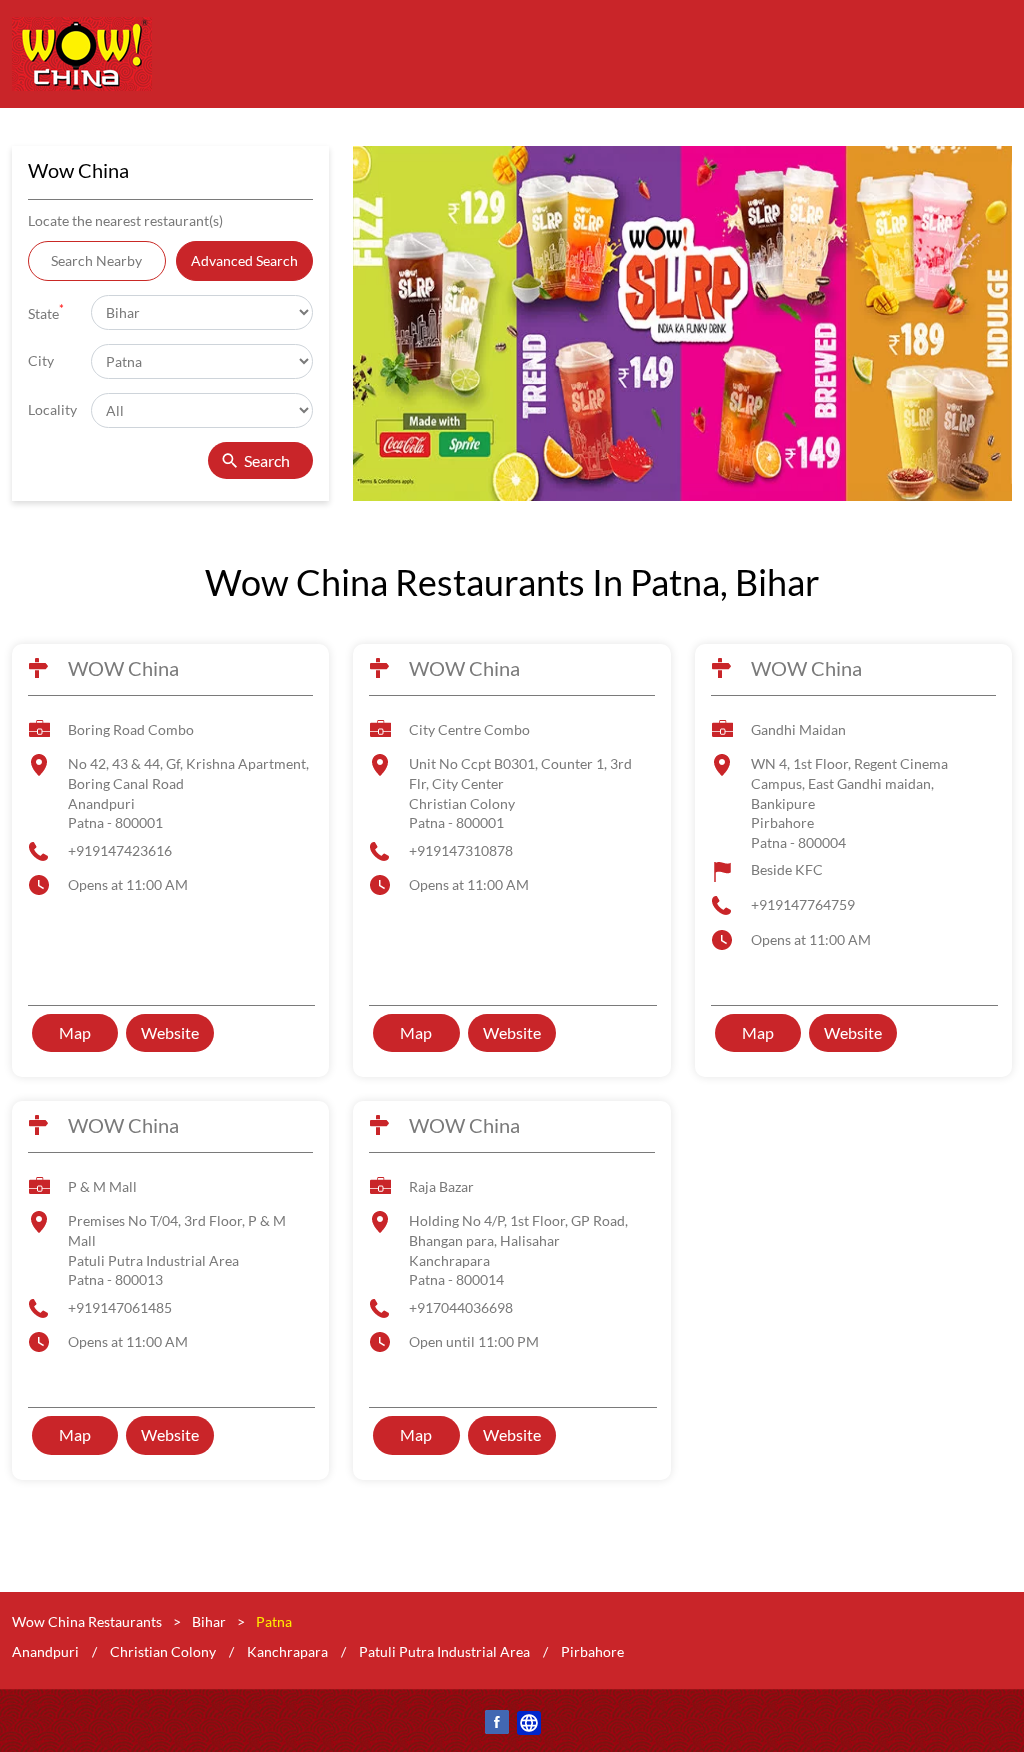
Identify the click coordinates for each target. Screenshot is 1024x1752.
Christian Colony (163, 1650)
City (41, 360)
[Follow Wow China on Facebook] (496, 1725)
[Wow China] (82, 54)
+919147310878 (461, 850)
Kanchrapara (287, 1650)
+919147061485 (120, 1307)
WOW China (123, 668)
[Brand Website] (528, 1725)
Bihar (209, 1621)
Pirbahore (592, 1650)
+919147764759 (803, 904)
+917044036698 (461, 1307)
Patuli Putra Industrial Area (444, 1650)
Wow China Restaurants (88, 1621)
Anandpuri (45, 1650)
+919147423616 (120, 850)
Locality (52, 409)
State (46, 311)
